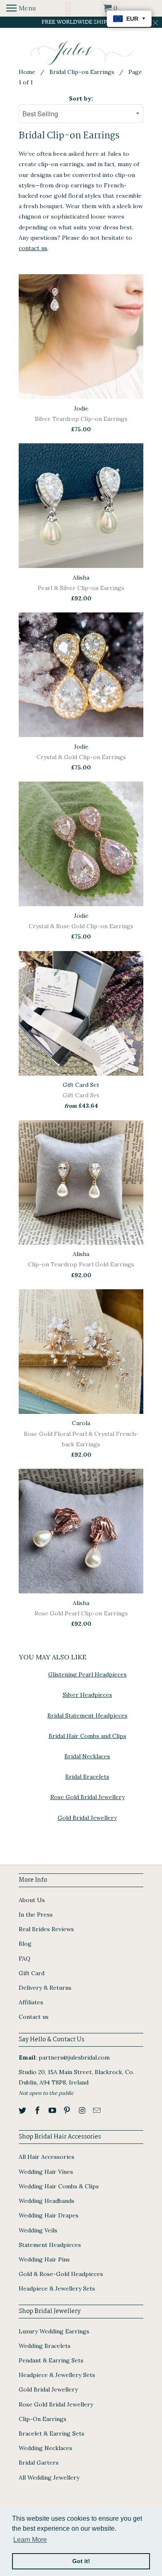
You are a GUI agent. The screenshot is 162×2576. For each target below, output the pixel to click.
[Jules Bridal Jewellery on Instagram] (83, 2110)
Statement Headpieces (50, 2245)
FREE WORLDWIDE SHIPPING (81, 22)
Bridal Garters (39, 2463)
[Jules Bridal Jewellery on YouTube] (53, 2110)
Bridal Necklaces (87, 1756)
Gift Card (32, 1973)
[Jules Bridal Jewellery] (81, 53)
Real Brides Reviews (46, 1929)
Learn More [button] (30, 2540)
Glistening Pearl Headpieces (87, 1674)
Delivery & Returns (45, 1988)
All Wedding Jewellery (49, 2478)
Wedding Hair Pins (44, 2259)
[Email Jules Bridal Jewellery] (98, 2110)
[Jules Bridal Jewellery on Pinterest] (68, 2110)
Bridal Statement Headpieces (87, 1716)
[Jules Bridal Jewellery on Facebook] (38, 2110)
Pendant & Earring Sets (51, 2360)
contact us (33, 248)
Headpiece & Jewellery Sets (57, 2288)
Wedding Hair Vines (46, 2172)
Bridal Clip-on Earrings (82, 72)
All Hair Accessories (47, 2157)
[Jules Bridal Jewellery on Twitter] (23, 2110)
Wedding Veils (38, 2230)
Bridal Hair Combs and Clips (87, 1736)
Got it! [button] (81, 2561)
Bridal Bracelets (87, 1777)
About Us (32, 1900)
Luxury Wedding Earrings (54, 2331)
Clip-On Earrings (43, 2419)
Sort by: (81, 98)
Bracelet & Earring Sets (52, 2433)
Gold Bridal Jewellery (87, 1818)
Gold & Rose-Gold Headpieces (61, 2274)
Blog (25, 1944)
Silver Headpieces (87, 1695)
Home (27, 72)
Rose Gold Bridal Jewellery (87, 1797)
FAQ (25, 1959)
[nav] (21, 8)
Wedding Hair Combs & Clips (59, 2186)
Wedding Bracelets (45, 2346)
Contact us (34, 2017)
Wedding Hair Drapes (49, 2215)
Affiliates (31, 2002)
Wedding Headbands (47, 2201)
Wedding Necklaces (45, 2448)
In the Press (36, 1915)
